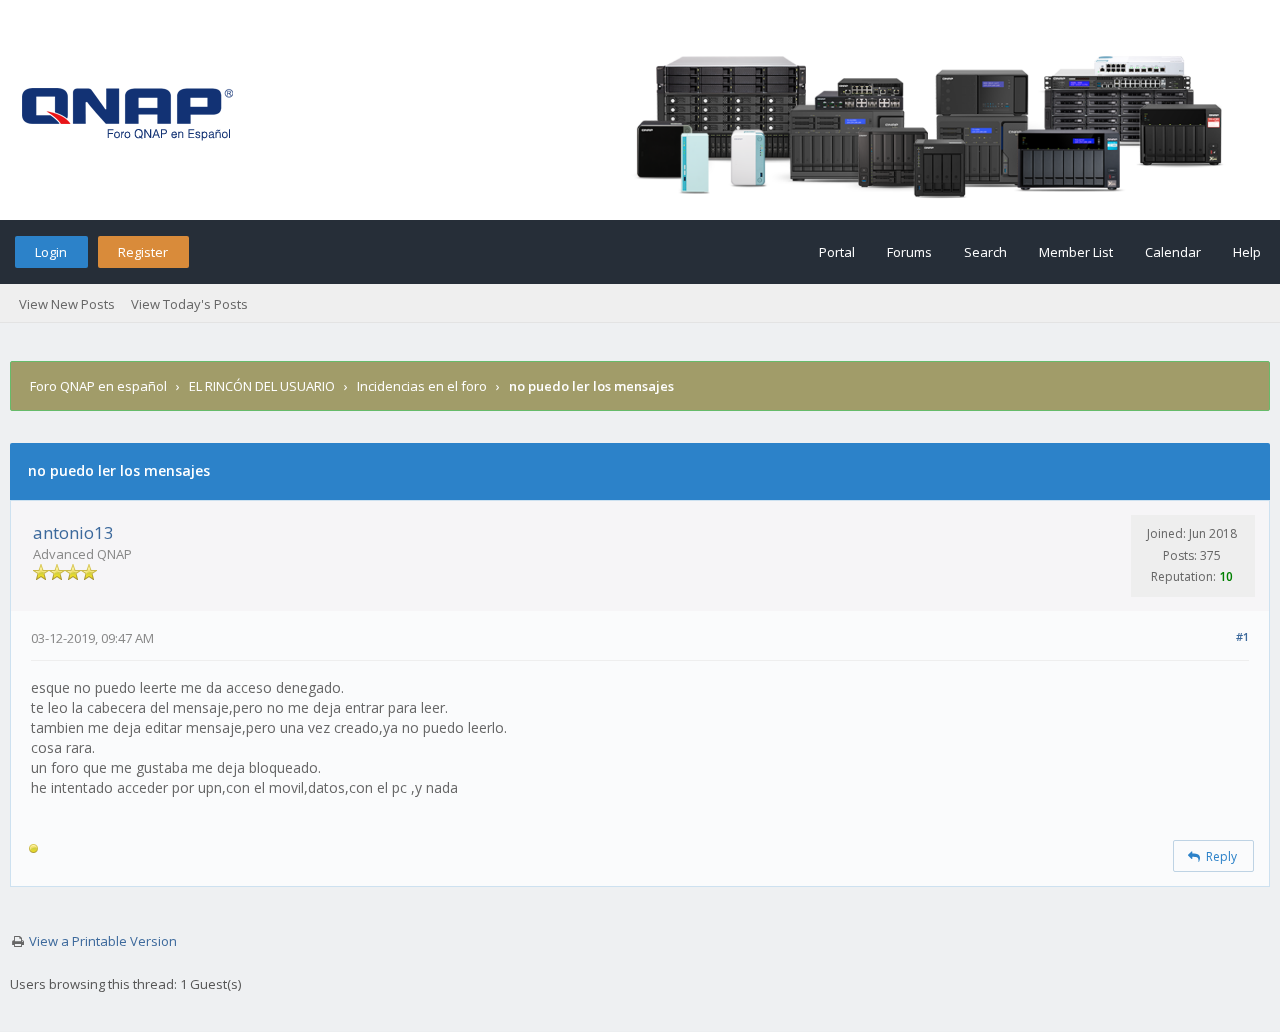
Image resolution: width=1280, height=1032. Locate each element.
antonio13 (73, 532)
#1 (1242, 636)
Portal (837, 252)
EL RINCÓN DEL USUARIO (262, 386)
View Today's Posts (189, 304)
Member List (1076, 252)
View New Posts (67, 304)
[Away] (34, 851)
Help (1247, 252)
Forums (909, 252)
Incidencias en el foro (422, 386)
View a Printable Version (103, 941)
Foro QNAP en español (98, 386)
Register (143, 252)
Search (985, 252)
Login (51, 252)
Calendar (1173, 252)
